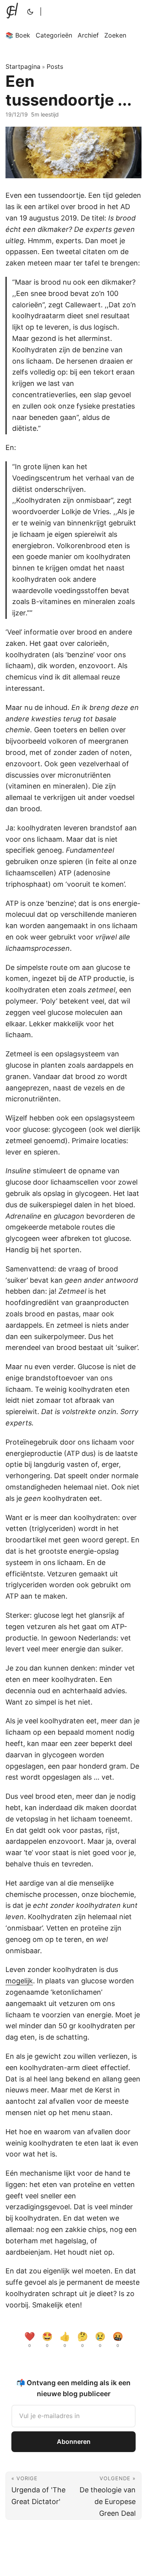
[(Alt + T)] (30, 12)
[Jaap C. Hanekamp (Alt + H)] (14, 12)
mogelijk (19, 1981)
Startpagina (23, 66)
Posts (55, 66)
